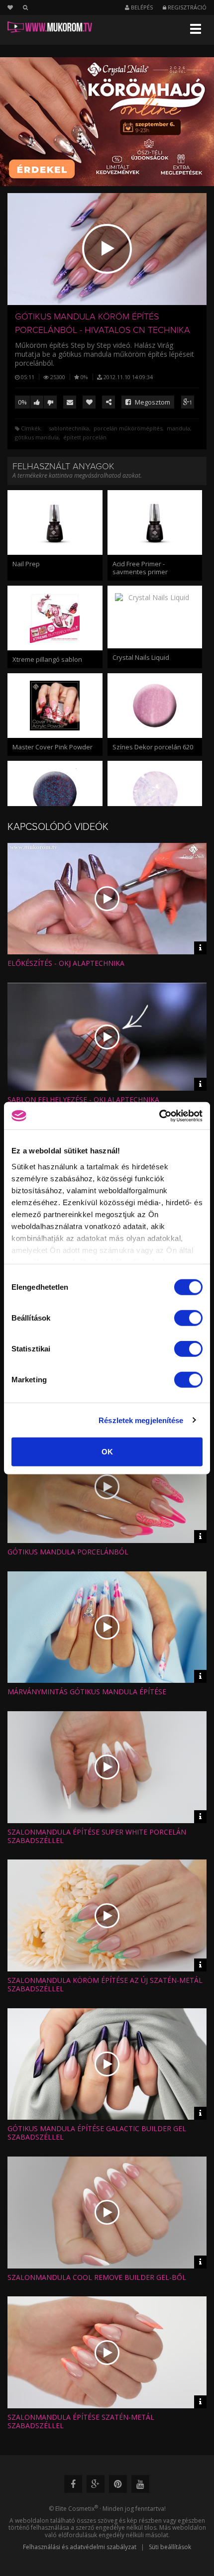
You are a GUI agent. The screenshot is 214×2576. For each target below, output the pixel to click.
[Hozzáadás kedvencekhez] (89, 402)
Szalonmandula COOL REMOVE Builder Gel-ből (97, 2277)
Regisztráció (186, 7)
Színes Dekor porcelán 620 (153, 747)
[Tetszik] (37, 402)
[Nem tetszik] (50, 402)
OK (107, 1452)
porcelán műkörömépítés (128, 428)
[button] (107, 249)
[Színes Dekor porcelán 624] (55, 793)
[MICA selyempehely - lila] (155, 793)
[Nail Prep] (55, 522)
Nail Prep (26, 564)
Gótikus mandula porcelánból (68, 1552)
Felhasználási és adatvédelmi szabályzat (80, 2547)
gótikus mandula (37, 437)
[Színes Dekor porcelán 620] (155, 706)
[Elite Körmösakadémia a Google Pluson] (96, 2484)
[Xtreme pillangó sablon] (55, 618)
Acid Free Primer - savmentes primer (140, 568)
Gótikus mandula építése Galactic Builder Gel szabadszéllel (97, 2133)
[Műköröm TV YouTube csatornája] (140, 2484)
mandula (178, 428)
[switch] (188, 1318)
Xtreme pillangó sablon (47, 659)
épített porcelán (85, 437)
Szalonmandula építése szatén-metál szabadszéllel (81, 2421)
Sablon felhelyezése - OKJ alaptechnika (83, 1099)
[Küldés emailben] (70, 402)
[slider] (116, 293)
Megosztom (152, 402)
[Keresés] (25, 7)
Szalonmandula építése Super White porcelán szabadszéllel (97, 1836)
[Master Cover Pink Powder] (55, 706)
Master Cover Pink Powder (53, 747)
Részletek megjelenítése (141, 1420)
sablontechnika (69, 428)
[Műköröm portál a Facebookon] (73, 2484)
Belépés (141, 7)
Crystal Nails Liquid (141, 657)
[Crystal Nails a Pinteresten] (118, 2484)
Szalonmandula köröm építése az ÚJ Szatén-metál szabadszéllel (105, 1984)
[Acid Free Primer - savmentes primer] (155, 522)
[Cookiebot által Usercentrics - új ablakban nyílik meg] (159, 1116)
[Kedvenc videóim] (15, 7)
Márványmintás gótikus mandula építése (87, 1692)
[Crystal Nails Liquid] (155, 617)
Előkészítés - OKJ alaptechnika (66, 963)
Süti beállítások (170, 2547)
